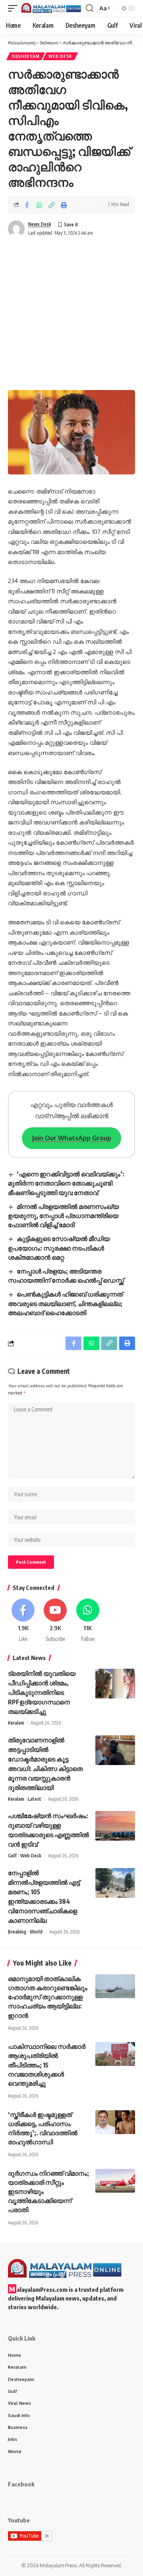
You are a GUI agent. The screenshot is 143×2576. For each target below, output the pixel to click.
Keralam (16, 1723)
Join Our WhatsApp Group (71, 1138)
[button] (15, 8)
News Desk (40, 224)
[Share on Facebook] (27, 205)
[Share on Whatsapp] (39, 205)
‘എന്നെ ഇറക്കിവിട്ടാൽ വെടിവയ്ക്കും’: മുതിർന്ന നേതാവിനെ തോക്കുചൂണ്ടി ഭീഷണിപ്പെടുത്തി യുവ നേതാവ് (66, 1183)
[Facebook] (23, 1621)
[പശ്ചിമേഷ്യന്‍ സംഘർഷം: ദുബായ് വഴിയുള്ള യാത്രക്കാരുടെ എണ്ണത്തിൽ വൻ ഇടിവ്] (115, 1826)
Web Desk (60, 56)
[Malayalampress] (53, 8)
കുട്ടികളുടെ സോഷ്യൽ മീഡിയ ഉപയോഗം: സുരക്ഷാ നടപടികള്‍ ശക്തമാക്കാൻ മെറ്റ (59, 1248)
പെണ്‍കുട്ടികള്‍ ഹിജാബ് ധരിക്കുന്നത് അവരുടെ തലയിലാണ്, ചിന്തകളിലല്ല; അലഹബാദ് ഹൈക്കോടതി (65, 1303)
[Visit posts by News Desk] (16, 229)
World (36, 1932)
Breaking (17, 1932)
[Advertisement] (71, 315)
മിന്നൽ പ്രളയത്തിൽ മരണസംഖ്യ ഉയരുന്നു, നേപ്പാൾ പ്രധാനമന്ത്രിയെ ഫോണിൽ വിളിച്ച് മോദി (63, 1216)
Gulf (12, 1856)
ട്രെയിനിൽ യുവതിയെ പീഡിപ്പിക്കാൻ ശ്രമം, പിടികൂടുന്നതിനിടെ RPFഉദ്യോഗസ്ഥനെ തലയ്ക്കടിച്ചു (42, 1692)
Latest (35, 1799)
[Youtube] (55, 1621)
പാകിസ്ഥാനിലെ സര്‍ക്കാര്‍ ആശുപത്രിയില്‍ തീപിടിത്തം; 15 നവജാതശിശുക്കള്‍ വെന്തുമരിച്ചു (47, 2065)
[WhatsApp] (88, 1621)
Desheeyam (26, 56)
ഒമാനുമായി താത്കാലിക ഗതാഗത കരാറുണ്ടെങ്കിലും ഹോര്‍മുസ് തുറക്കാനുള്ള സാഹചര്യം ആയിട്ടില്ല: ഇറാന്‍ (48, 1997)
